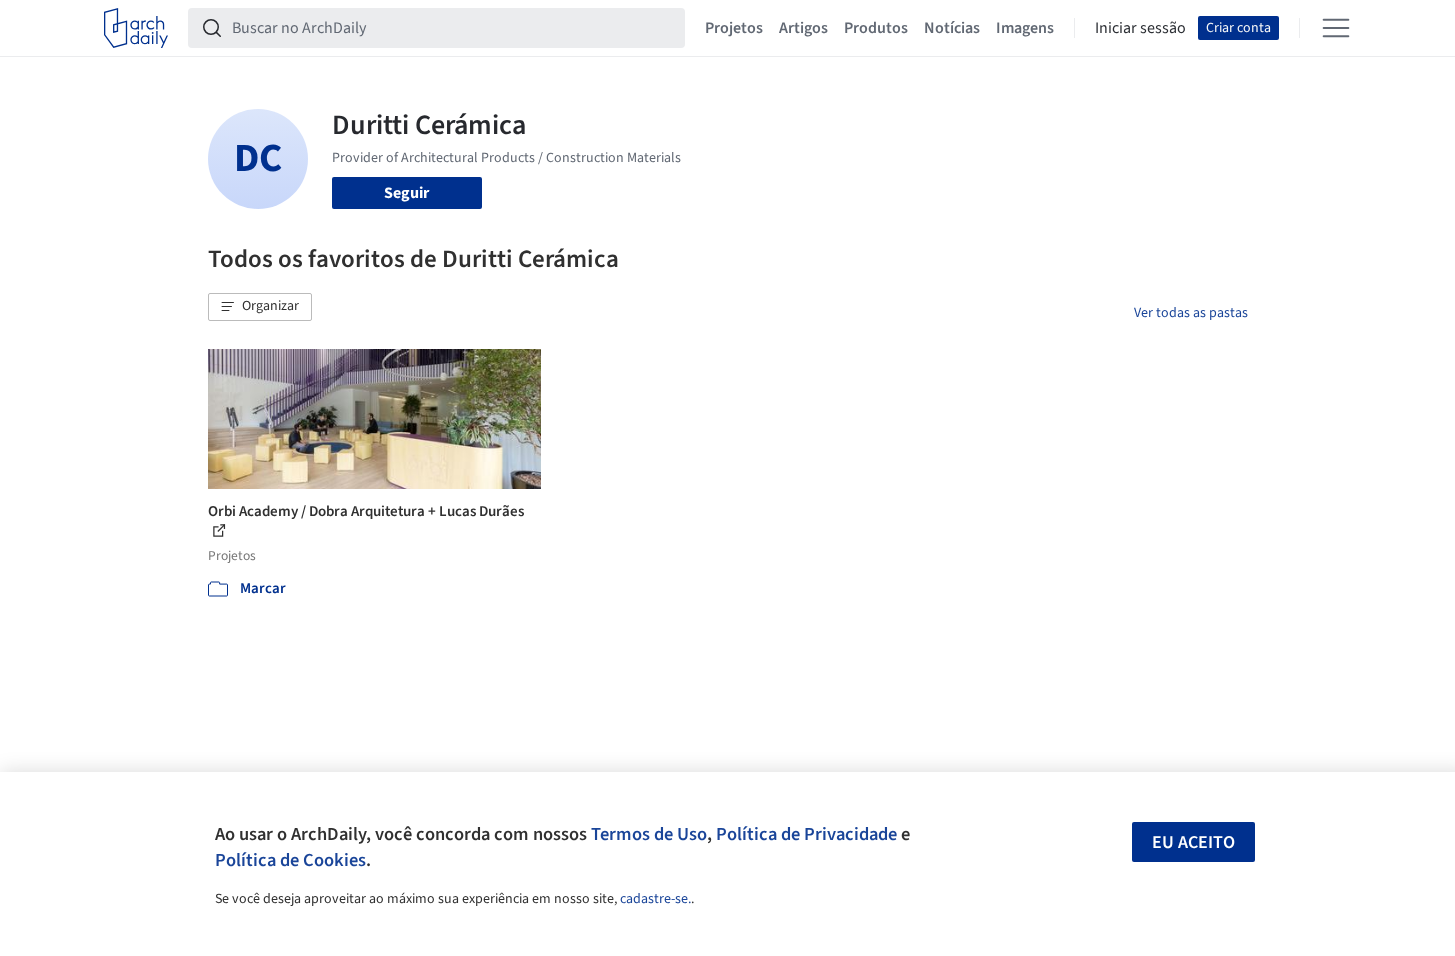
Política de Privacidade (806, 834)
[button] (260, 307)
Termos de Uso (649, 834)
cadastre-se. (655, 899)
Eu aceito (1193, 842)
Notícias (952, 28)
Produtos (876, 28)
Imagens (1025, 28)
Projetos (734, 28)
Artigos (803, 28)
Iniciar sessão (1140, 28)
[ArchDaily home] (136, 28)
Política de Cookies (290, 860)
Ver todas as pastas (1191, 313)
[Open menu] (1336, 28)
